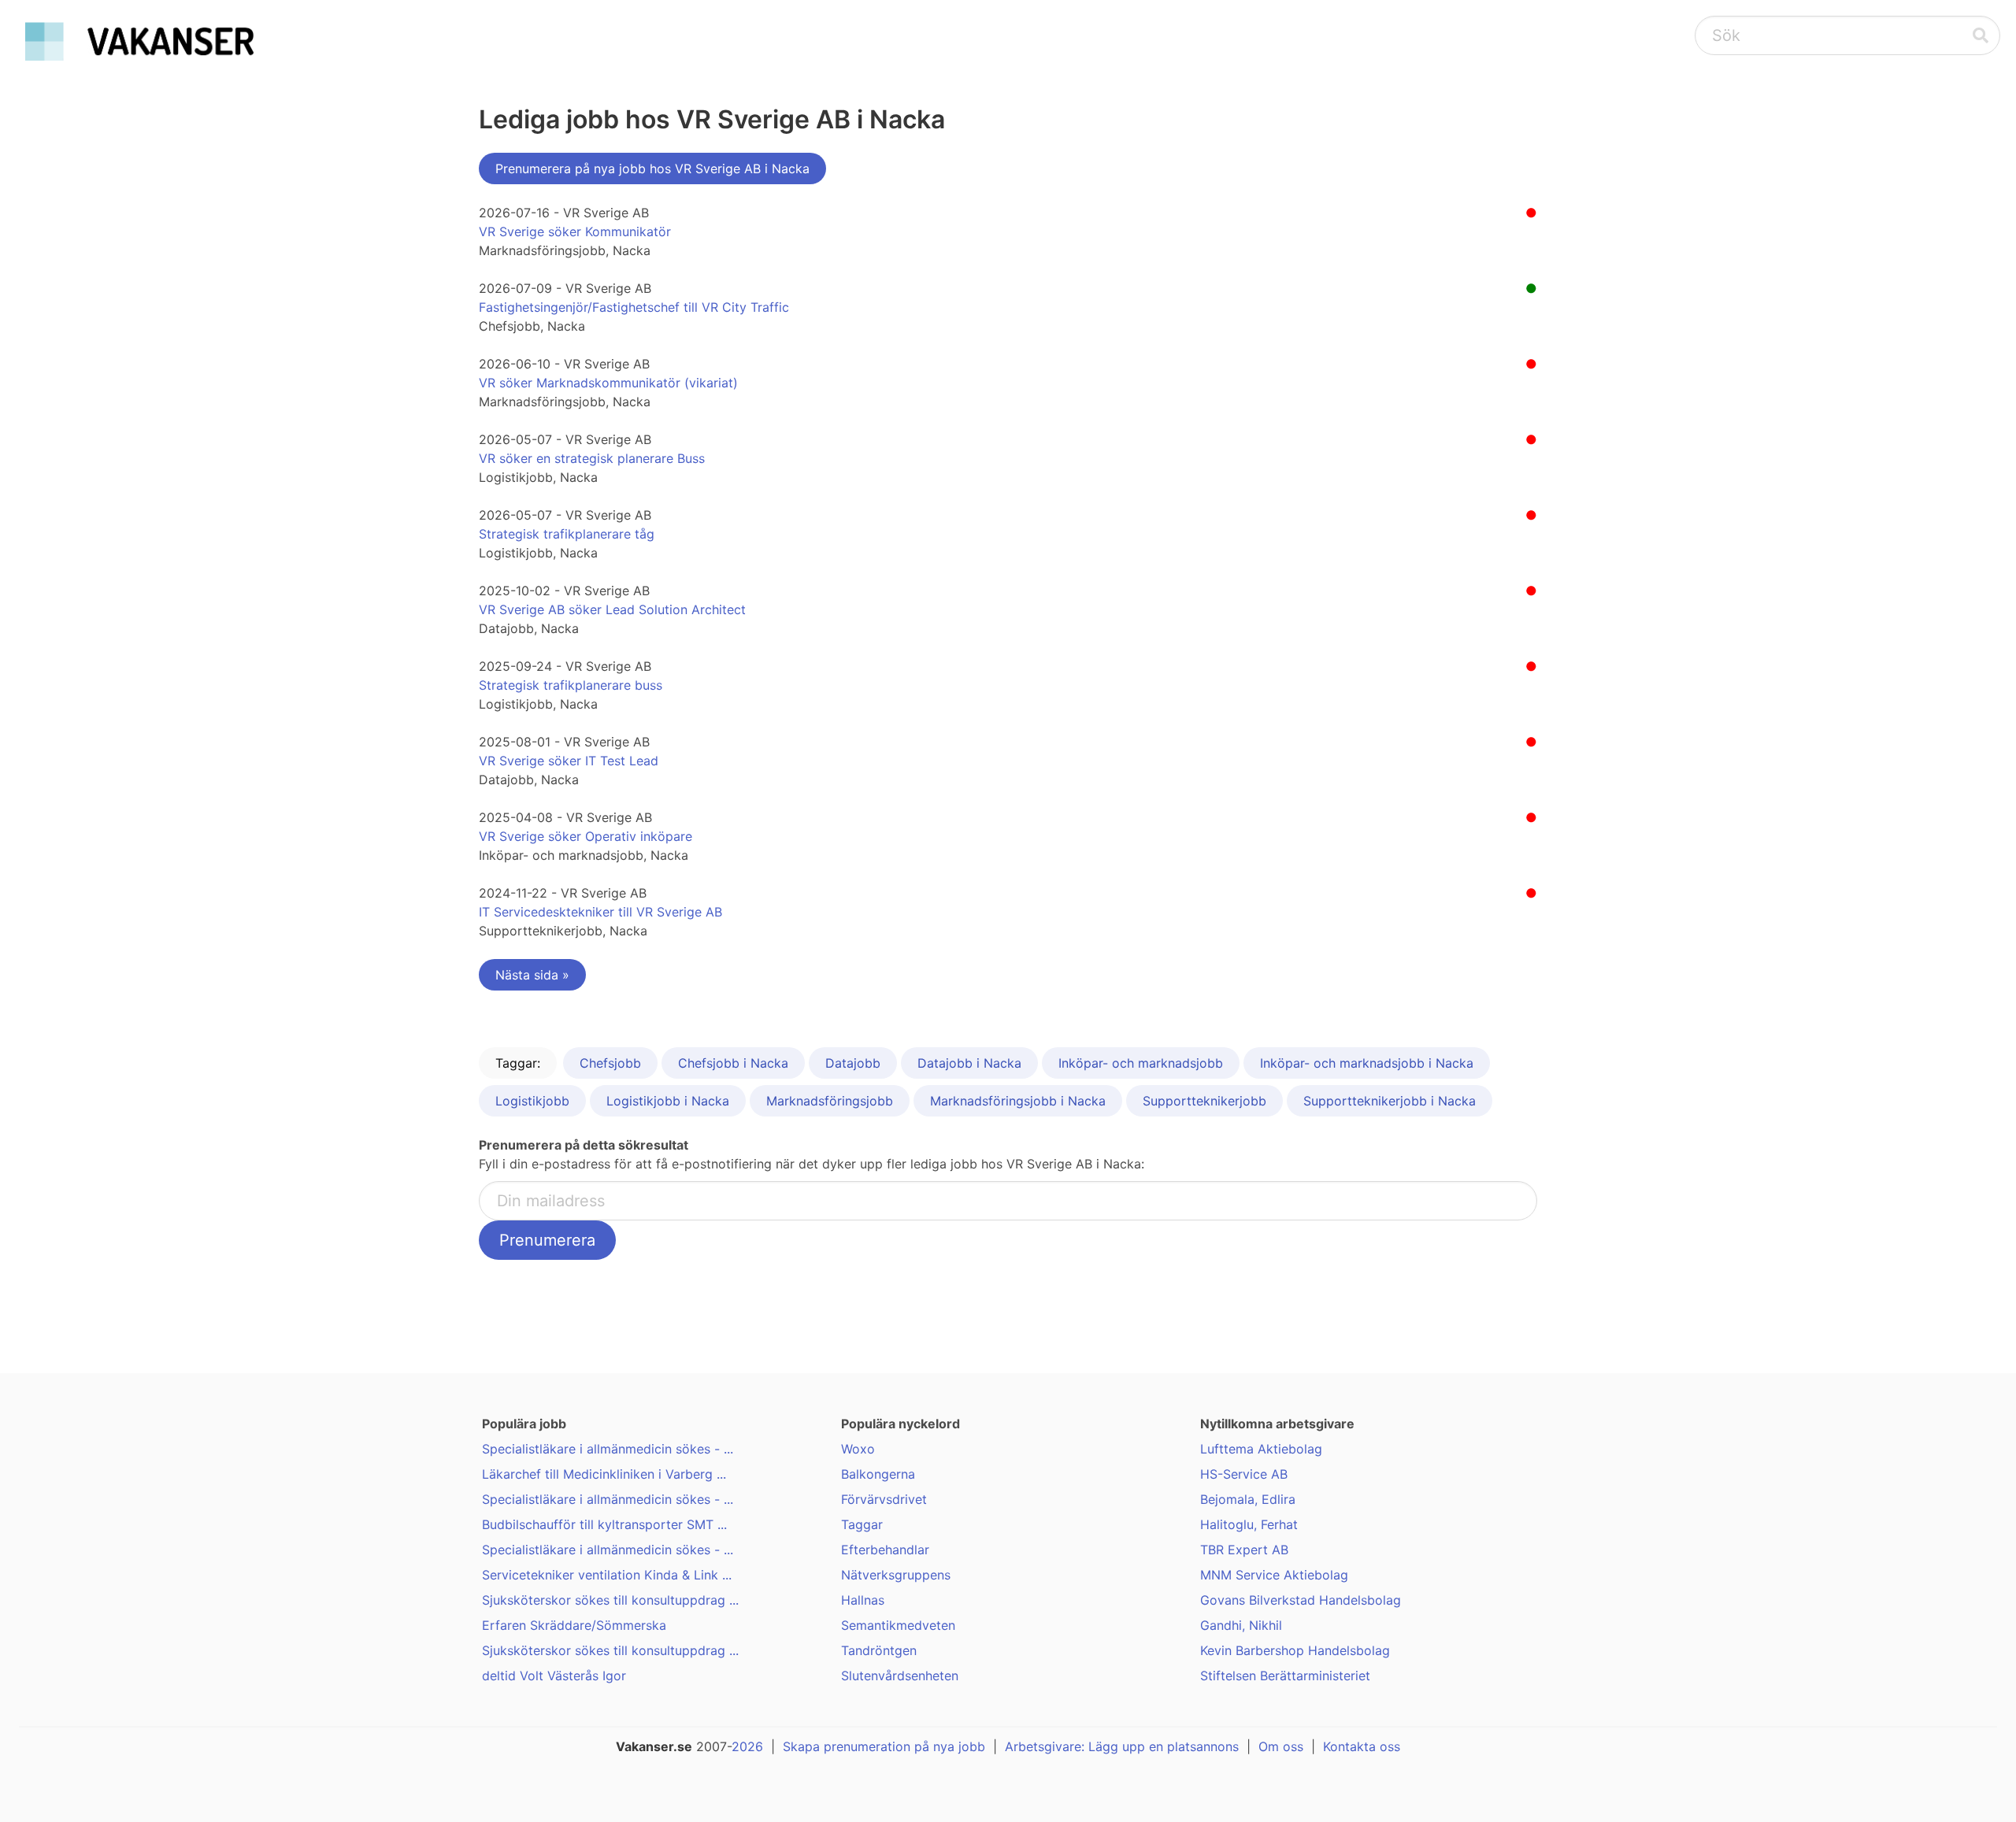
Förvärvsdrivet (884, 1499)
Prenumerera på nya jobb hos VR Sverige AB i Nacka (652, 168)
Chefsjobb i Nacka (733, 1063)
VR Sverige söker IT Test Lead (569, 761)
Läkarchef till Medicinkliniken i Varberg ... (604, 1474)
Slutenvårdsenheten (900, 1676)
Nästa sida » (532, 975)
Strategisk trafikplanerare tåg (567, 534)
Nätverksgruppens (896, 1575)
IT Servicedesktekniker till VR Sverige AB (600, 912)
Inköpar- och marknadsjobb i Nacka (1367, 1063)
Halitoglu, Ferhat (1249, 1524)
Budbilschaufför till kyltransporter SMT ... (604, 1524)
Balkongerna (878, 1474)
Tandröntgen (879, 1650)
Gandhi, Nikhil (1241, 1625)
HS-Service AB (1244, 1474)
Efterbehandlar (885, 1550)
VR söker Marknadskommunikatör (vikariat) (608, 383)
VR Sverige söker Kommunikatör (575, 231)
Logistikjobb (532, 1101)
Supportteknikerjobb (1204, 1101)
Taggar (862, 1524)
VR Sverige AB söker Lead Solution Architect (612, 609)
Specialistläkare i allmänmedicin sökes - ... (608, 1449)
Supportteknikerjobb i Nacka (1390, 1101)
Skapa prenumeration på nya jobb (884, 1746)
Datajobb (853, 1063)
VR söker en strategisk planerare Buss (592, 458)
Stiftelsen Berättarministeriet (1285, 1676)
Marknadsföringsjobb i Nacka (1018, 1101)
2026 (747, 1746)
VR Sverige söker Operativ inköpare (586, 836)
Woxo (858, 1449)
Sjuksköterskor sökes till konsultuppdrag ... (610, 1600)
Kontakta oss (1362, 1746)
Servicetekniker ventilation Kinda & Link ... (607, 1575)
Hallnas (863, 1600)
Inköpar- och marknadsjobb (1141, 1063)
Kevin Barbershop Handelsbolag (1295, 1650)
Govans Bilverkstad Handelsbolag (1301, 1600)
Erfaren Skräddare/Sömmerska (574, 1625)
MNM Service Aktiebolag (1274, 1575)
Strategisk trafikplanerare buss (571, 685)
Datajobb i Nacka (969, 1063)
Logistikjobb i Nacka (668, 1101)
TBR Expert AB (1244, 1550)
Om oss (1281, 1746)
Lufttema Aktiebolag (1261, 1449)
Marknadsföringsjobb (830, 1101)
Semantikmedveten (898, 1625)
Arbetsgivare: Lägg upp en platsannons (1122, 1746)
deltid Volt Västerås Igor (554, 1676)
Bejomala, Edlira (1248, 1499)
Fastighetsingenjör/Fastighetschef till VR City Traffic (634, 307)
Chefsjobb (610, 1063)
